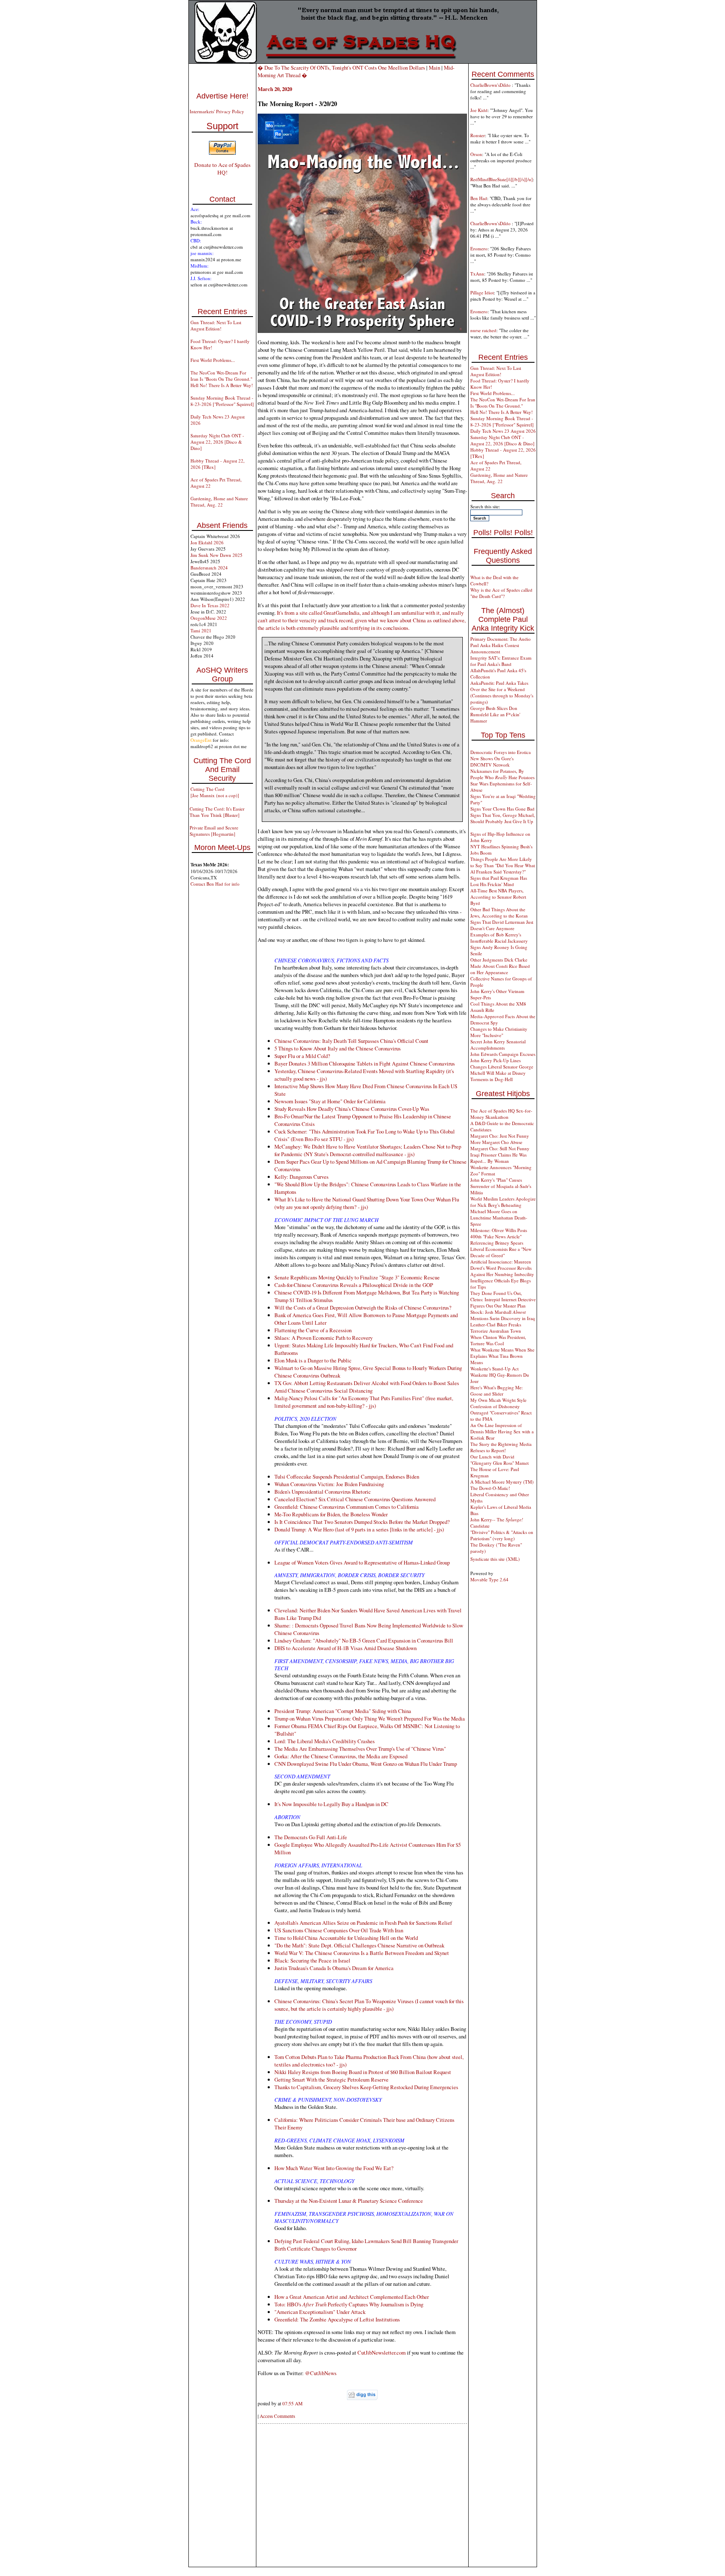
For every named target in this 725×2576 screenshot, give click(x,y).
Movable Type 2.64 (489, 1579)
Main (434, 68)
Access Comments (277, 2416)
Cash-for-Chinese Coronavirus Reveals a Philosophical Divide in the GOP (354, 1285)
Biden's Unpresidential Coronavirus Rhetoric (323, 1492)
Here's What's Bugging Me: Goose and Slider (497, 1391)
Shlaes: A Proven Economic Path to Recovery (323, 1338)
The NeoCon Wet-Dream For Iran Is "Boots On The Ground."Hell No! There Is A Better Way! (222, 379)
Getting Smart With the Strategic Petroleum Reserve (331, 2080)
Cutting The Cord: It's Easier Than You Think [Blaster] (217, 812)
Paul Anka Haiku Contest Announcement (495, 648)
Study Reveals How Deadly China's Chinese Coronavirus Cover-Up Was (352, 1109)
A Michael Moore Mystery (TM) (502, 1482)
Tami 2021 (201, 630)
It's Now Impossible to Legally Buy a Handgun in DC (331, 1804)
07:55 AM (292, 2403)
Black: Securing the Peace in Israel (312, 1960)
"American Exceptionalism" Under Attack (320, 2312)
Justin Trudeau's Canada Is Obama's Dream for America (334, 1968)
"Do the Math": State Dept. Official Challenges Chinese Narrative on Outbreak (359, 1945)
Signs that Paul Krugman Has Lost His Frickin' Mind (499, 881)
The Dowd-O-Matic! (490, 1488)
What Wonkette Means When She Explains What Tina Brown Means (502, 1356)
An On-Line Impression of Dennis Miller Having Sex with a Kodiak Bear (502, 1431)
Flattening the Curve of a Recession (313, 1330)
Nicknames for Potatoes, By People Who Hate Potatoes (502, 774)
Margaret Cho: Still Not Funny (500, 1148)
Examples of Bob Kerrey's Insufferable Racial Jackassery (499, 938)
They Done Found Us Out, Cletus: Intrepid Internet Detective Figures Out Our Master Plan (503, 1299)
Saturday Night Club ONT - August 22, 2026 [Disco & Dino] (217, 442)
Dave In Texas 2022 (210, 605)
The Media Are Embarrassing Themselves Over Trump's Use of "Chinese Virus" (360, 1749)
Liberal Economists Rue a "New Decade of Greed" (501, 1252)
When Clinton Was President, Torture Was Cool (498, 1340)
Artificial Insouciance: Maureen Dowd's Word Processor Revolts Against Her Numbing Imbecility (502, 1268)
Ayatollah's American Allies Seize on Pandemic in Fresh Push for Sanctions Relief (363, 1923)
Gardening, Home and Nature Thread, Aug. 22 (219, 502)
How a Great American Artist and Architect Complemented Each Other (352, 2297)
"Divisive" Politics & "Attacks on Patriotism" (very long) (502, 1535)
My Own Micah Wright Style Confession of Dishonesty (498, 1403)
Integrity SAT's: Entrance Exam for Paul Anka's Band (501, 661)
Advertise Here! (222, 96)
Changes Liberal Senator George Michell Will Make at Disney (502, 1070)
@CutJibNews (321, 2373)
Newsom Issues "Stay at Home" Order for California (330, 1101)
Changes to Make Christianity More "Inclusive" (499, 1032)
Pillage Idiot (482, 292)
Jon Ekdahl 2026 (207, 542)
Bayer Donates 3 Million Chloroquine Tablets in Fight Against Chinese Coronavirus (365, 1063)
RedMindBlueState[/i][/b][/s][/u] (502, 179)
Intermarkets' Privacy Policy (217, 111)
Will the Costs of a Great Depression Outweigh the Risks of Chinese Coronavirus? (363, 1307)
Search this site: (485, 506)
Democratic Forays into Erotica (501, 752)
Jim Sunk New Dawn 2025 (216, 555)
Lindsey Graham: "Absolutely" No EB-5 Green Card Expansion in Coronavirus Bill (364, 1640)
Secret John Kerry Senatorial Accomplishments (498, 1045)
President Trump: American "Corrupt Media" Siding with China (343, 1711)
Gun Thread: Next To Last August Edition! (216, 325)
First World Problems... (213, 360)
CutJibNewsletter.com (382, 2352)
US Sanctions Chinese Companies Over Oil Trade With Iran (339, 1930)
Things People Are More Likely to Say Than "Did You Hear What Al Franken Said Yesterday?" (503, 865)
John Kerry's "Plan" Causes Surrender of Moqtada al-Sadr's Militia (501, 1186)
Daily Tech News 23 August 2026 (503, 431)
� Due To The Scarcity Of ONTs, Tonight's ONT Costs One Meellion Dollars (341, 68)
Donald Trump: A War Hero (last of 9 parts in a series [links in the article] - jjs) (359, 1529)
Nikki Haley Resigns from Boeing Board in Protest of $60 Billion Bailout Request (363, 2072)
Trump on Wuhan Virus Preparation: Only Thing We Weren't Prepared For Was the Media (370, 1718)
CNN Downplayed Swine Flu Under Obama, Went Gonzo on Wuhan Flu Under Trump (366, 1764)
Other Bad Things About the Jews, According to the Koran (499, 912)
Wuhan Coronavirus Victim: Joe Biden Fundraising (329, 1484)
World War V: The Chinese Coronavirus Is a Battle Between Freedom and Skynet (362, 1953)
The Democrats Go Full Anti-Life (311, 1837)
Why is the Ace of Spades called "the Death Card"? (501, 593)
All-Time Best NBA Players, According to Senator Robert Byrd (498, 897)
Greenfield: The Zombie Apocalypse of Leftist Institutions (337, 2319)
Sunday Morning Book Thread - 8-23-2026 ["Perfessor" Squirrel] (222, 401)
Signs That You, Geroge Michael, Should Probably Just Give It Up (503, 818)
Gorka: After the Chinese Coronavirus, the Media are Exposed (341, 1756)
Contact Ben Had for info (215, 884)
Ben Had (479, 198)
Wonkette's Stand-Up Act (494, 1369)
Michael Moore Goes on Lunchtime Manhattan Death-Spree (499, 1218)
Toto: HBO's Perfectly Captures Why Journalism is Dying (349, 2304)
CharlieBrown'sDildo (491, 85)
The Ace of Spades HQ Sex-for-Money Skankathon (501, 1114)
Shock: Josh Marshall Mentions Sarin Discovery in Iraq (503, 1315)
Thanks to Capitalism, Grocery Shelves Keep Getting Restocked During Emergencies (366, 2087)
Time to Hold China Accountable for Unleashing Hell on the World (346, 1938)
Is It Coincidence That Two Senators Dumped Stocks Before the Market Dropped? (362, 1522)
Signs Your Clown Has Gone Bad (502, 809)
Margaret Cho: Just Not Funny (500, 1136)
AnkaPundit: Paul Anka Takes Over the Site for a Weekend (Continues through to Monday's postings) (502, 692)
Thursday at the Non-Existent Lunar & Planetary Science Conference (349, 2201)
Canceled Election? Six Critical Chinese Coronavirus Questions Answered (355, 1499)
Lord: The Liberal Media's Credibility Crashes (325, 1741)
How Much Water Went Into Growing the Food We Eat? (334, 2168)
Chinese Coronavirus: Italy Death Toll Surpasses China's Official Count (351, 1041)
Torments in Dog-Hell (492, 1079)
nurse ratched (483, 330)
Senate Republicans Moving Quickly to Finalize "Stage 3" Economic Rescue (357, 1277)
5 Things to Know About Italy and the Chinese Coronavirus (338, 1048)
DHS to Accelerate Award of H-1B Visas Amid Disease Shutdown (346, 1648)
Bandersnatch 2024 (209, 568)
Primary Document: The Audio (501, 639)
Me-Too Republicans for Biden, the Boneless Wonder (331, 1514)
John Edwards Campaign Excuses (503, 1054)
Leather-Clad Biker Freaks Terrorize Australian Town (496, 1328)
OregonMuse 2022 (209, 618)
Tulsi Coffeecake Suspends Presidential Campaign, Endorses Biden (347, 1476)
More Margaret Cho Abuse (496, 1142)
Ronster (478, 135)
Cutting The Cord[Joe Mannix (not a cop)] (215, 792)
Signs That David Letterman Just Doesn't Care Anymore (502, 925)
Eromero (479, 248)
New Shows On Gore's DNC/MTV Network (492, 762)
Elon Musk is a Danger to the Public (313, 1360)
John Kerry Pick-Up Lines (496, 1060)
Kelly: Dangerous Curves (301, 1177)
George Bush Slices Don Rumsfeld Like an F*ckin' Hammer (495, 714)
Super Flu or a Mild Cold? (302, 1056)
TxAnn (477, 274)
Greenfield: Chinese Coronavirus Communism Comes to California (347, 1507)
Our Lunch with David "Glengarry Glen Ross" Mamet (499, 1460)
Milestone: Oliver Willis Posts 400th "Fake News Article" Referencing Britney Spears (499, 1236)
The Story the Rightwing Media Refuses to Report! (501, 1447)
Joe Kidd (479, 110)
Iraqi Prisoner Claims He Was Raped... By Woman (498, 1158)
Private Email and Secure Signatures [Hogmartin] (214, 831)
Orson (476, 154)
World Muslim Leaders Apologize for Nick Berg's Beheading (503, 1202)
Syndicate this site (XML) (495, 1559)
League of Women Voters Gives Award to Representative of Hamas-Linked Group (362, 1562)
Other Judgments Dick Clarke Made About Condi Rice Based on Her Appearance (500, 966)
